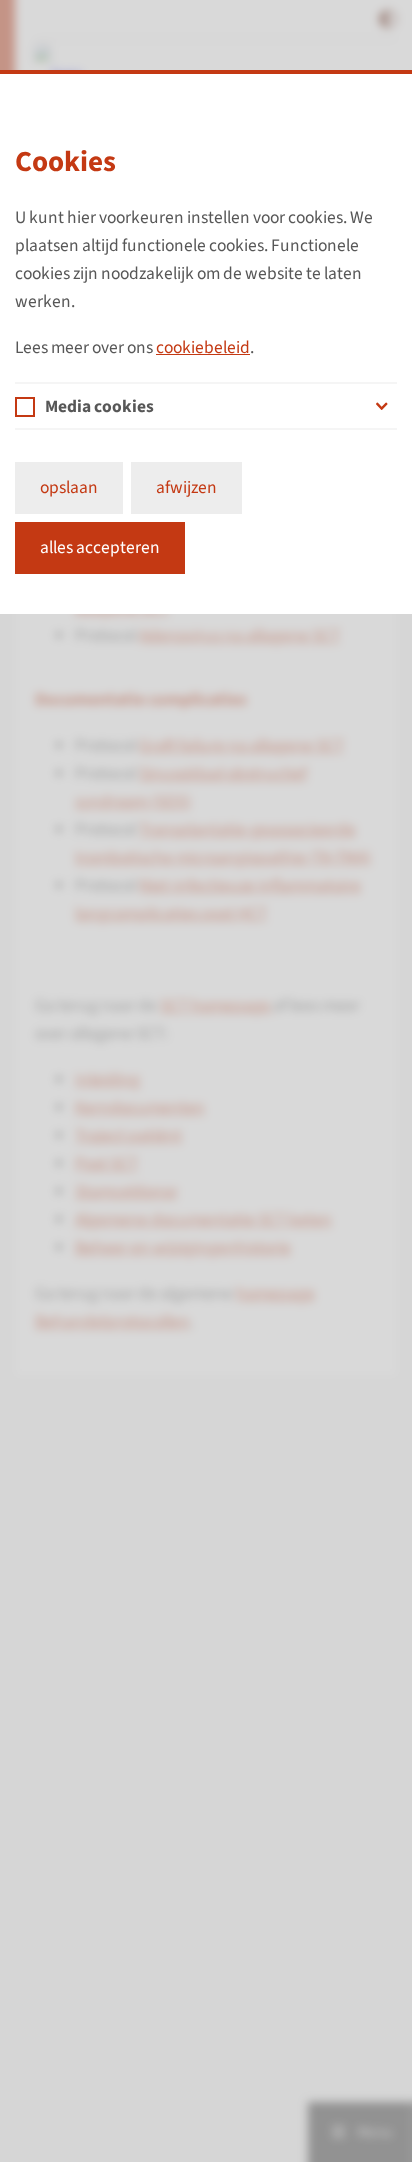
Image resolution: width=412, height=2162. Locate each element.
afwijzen (186, 487)
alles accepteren (100, 547)
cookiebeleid (203, 347)
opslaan (69, 487)
